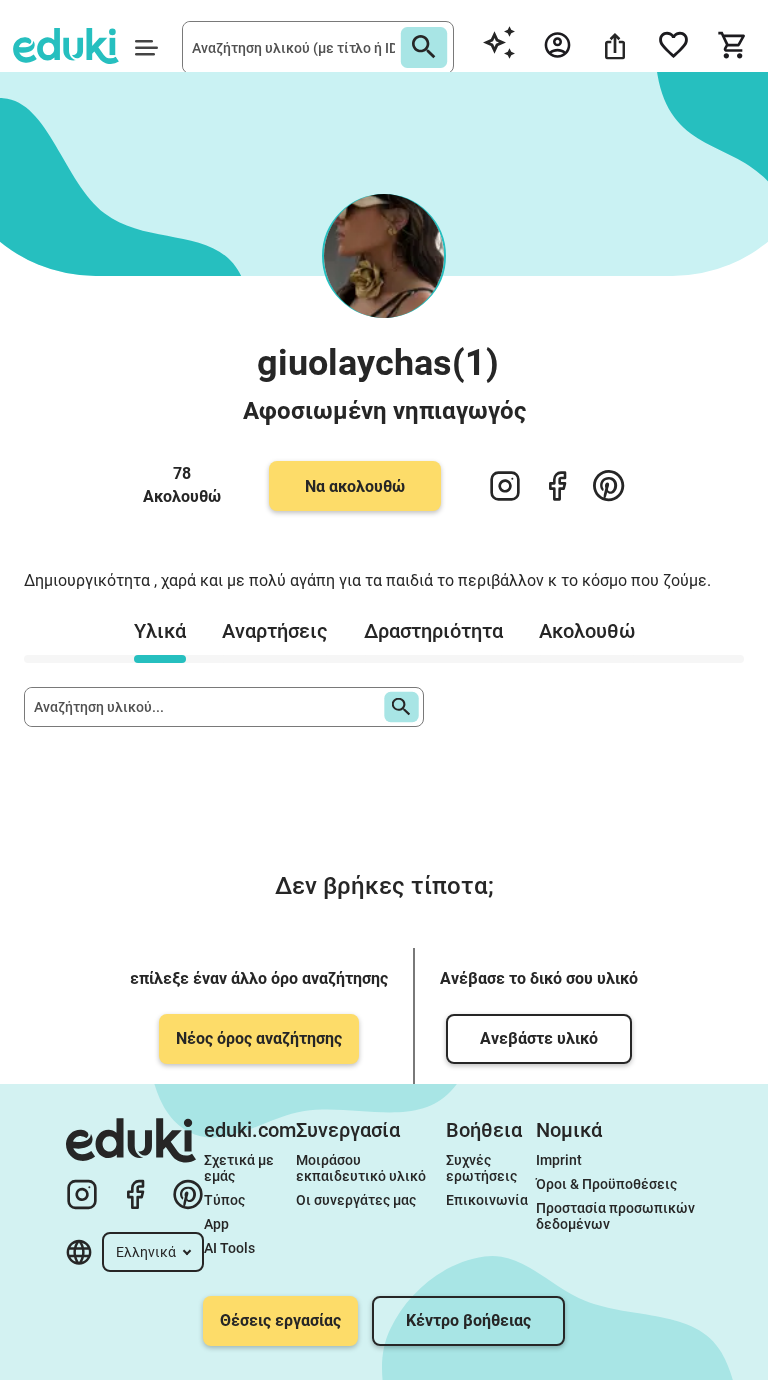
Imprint (559, 1160)
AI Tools (229, 1248)
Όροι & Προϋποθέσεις (606, 1184)
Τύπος (224, 1200)
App (216, 1224)
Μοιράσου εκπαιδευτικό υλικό (361, 1168)
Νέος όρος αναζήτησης (259, 1038)
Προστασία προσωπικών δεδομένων (617, 1216)
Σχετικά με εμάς (240, 1168)
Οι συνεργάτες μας (356, 1200)
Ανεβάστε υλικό (539, 1038)
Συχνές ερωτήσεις (481, 1168)
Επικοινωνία (487, 1200)
